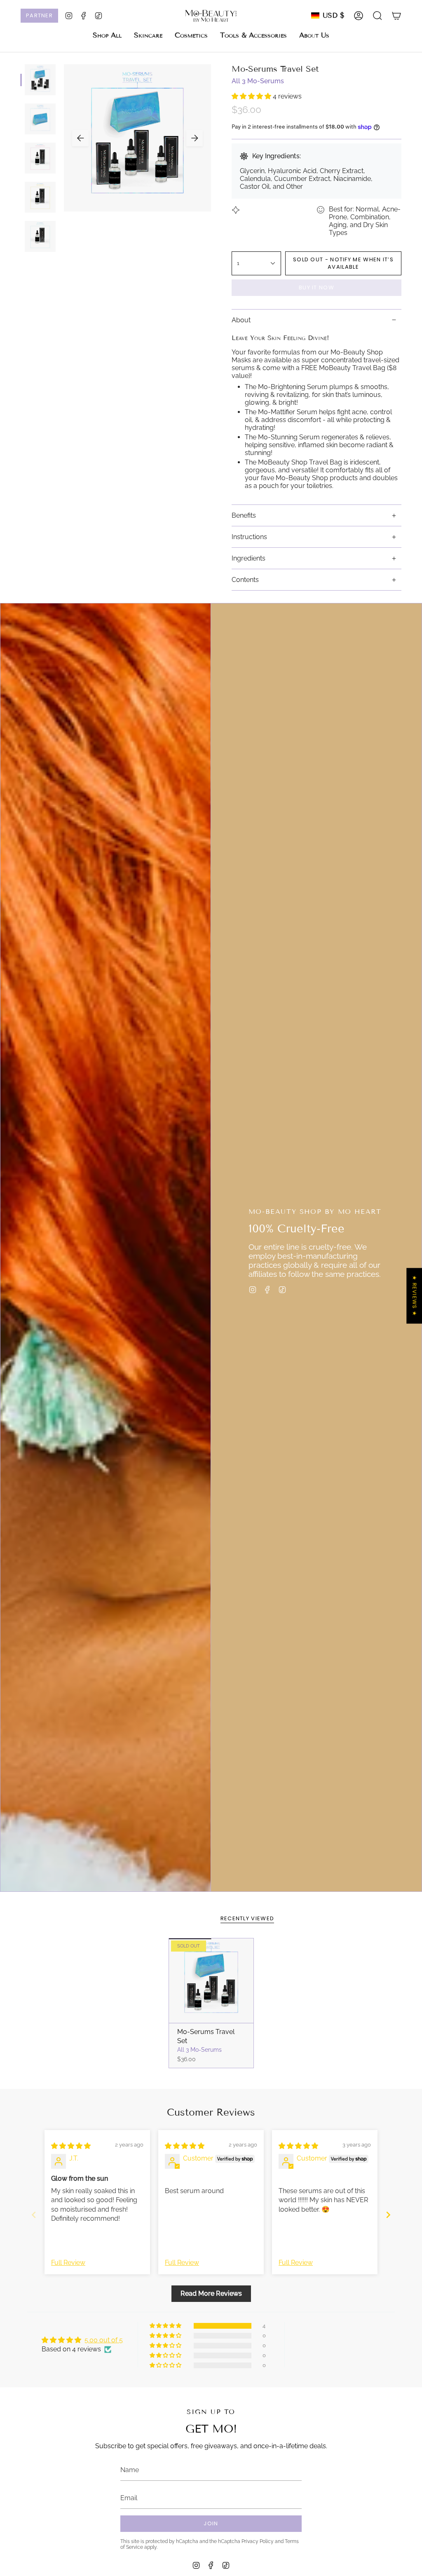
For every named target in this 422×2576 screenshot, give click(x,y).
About (241, 320)
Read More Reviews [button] (211, 2293)
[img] (71, 2146)
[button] (148, 35)
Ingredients (249, 558)
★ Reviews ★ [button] (414, 1296)
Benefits (244, 515)
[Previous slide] (34, 2215)
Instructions (249, 537)
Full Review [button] (68, 2263)
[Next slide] (388, 2215)
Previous (80, 138)
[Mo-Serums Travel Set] (211, 1981)
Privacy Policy (258, 2541)
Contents (245, 580)
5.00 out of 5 (104, 2340)
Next (195, 138)
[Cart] (396, 16)
